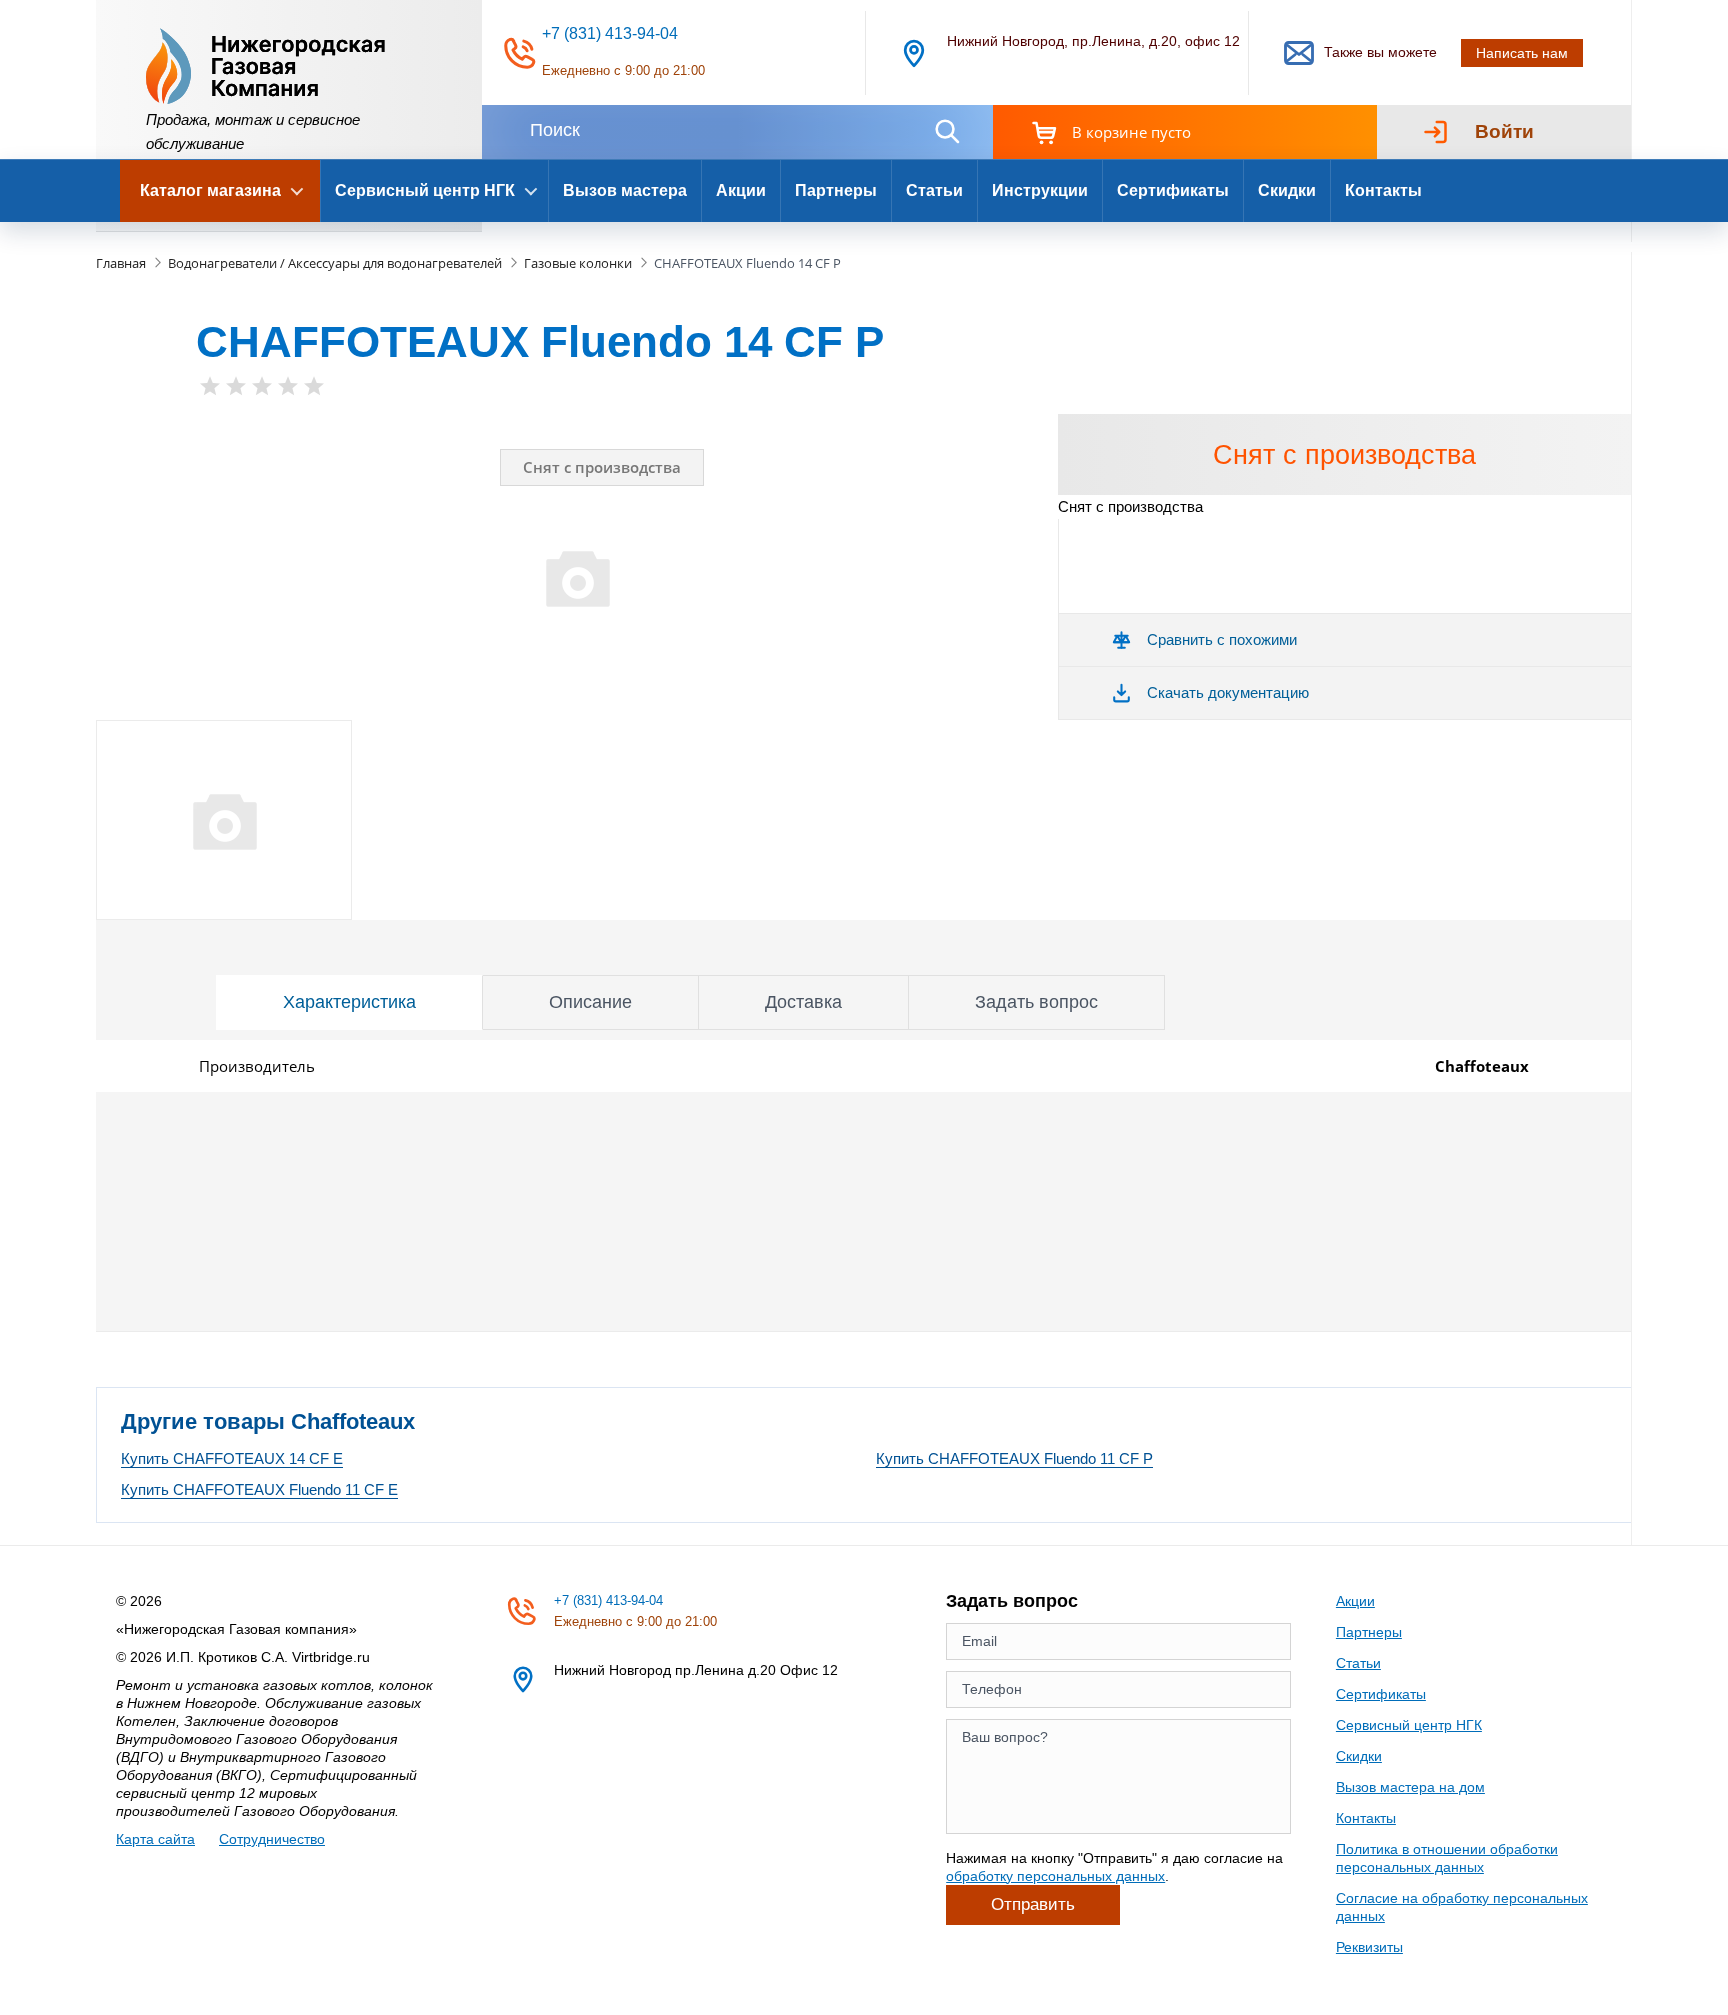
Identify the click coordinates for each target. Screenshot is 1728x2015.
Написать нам (1522, 53)
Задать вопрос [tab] (1036, 1002)
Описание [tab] (590, 1002)
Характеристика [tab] (349, 1002)
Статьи (934, 190)
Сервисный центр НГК (1409, 1725)
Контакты (1383, 190)
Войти (1504, 131)
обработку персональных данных (1055, 1876)
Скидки (1287, 190)
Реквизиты (1369, 1947)
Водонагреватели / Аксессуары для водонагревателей (335, 263)
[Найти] (947, 131)
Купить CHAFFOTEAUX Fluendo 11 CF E (259, 1489)
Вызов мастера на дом (1410, 1787)
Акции (741, 190)
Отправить (1033, 1904)
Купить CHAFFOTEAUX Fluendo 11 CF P (1014, 1458)
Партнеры (836, 190)
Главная (121, 263)
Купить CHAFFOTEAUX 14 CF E (232, 1458)
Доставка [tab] (803, 1002)
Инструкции (1040, 190)
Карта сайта (155, 1839)
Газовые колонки (578, 263)
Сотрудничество (272, 1839)
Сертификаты (1173, 190)
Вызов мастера (625, 190)
